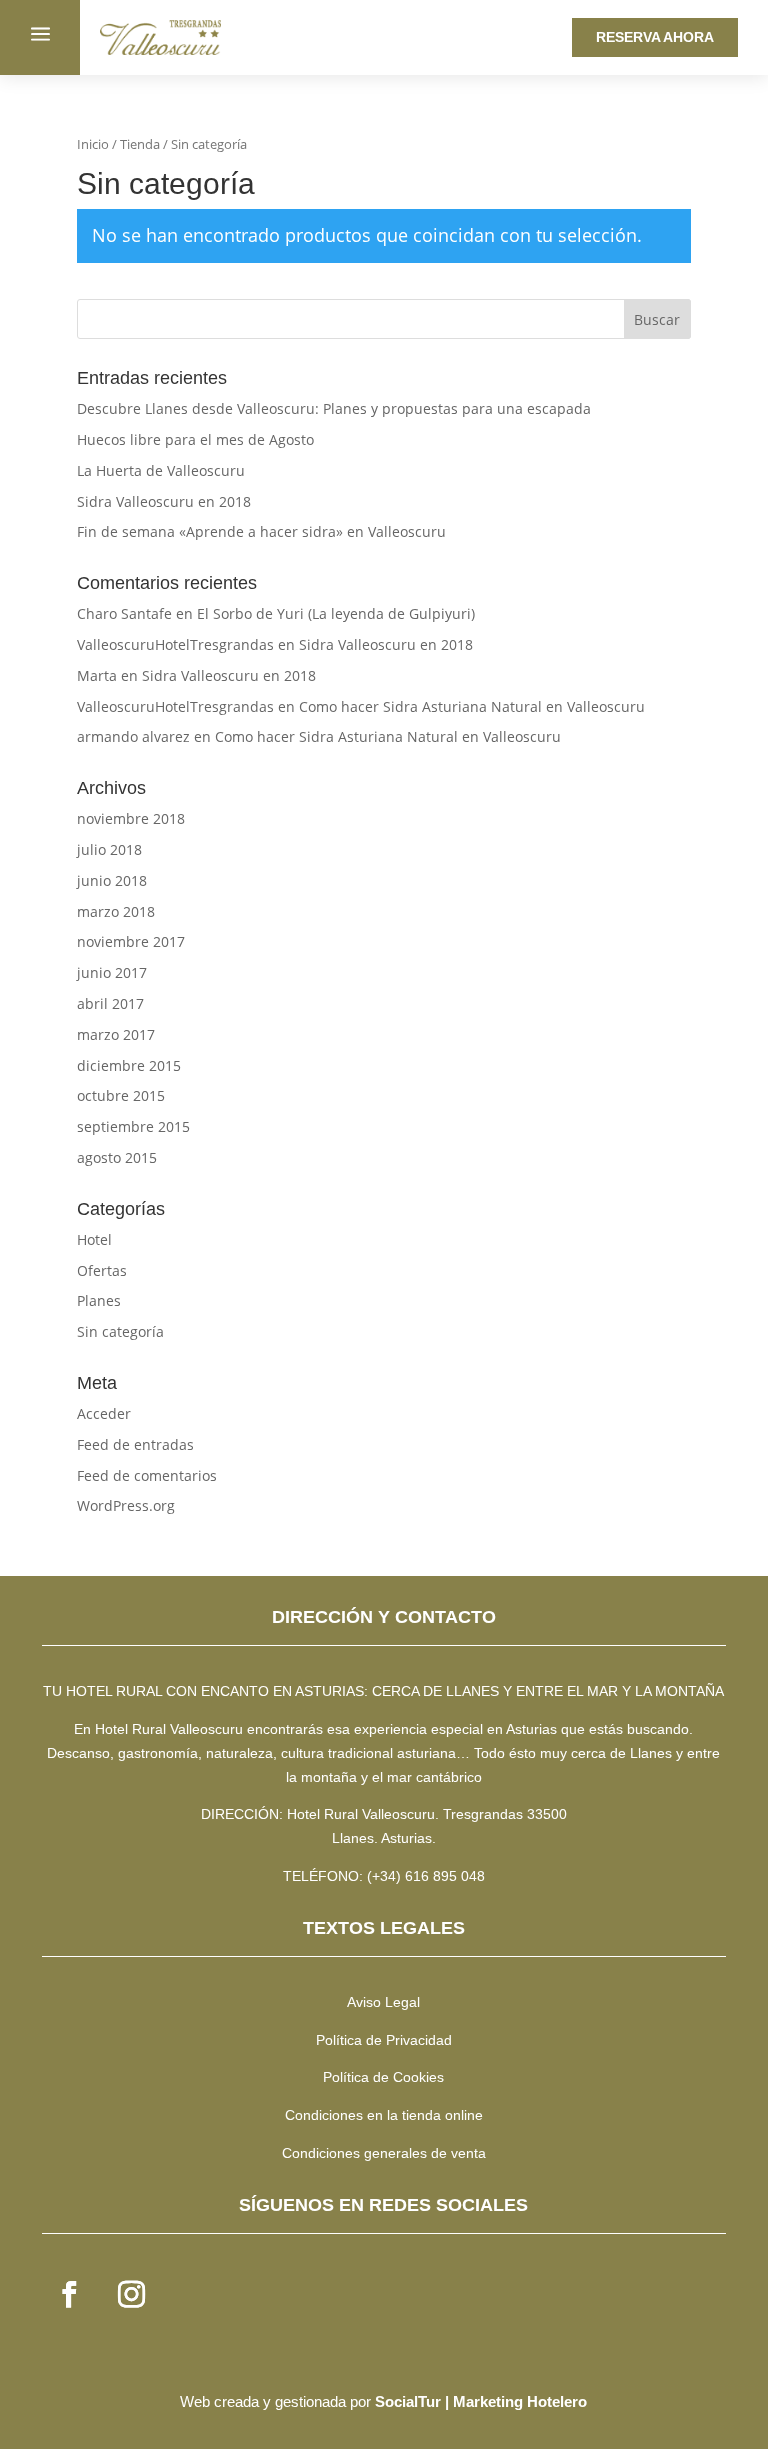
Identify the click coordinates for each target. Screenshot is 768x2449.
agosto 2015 (117, 1157)
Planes (99, 1300)
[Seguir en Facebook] (69, 2295)
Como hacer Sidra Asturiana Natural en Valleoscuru (472, 706)
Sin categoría (120, 1331)
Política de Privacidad (384, 2040)
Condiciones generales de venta (384, 2153)
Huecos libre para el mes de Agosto (195, 439)
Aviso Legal (383, 2002)
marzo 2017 (116, 1034)
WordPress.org (126, 1505)
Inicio (93, 144)
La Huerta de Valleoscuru (161, 470)
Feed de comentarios (147, 1475)
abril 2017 (110, 1003)
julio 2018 (109, 849)
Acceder (104, 1413)
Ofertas (102, 1270)
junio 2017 (112, 972)
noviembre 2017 (131, 941)
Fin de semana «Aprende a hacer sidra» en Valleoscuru (261, 531)
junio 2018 (112, 880)
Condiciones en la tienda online (384, 2115)
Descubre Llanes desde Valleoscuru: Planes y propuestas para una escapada (334, 408)
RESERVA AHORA (655, 37)
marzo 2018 (116, 911)
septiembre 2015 (133, 1126)
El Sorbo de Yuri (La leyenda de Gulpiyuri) (336, 613)
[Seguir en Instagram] (131, 2295)
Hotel (94, 1239)
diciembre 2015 (129, 1065)
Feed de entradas (135, 1444)
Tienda (140, 144)
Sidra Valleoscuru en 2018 (164, 501)
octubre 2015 (121, 1095)
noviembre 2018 (131, 818)
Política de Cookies (383, 2077)
